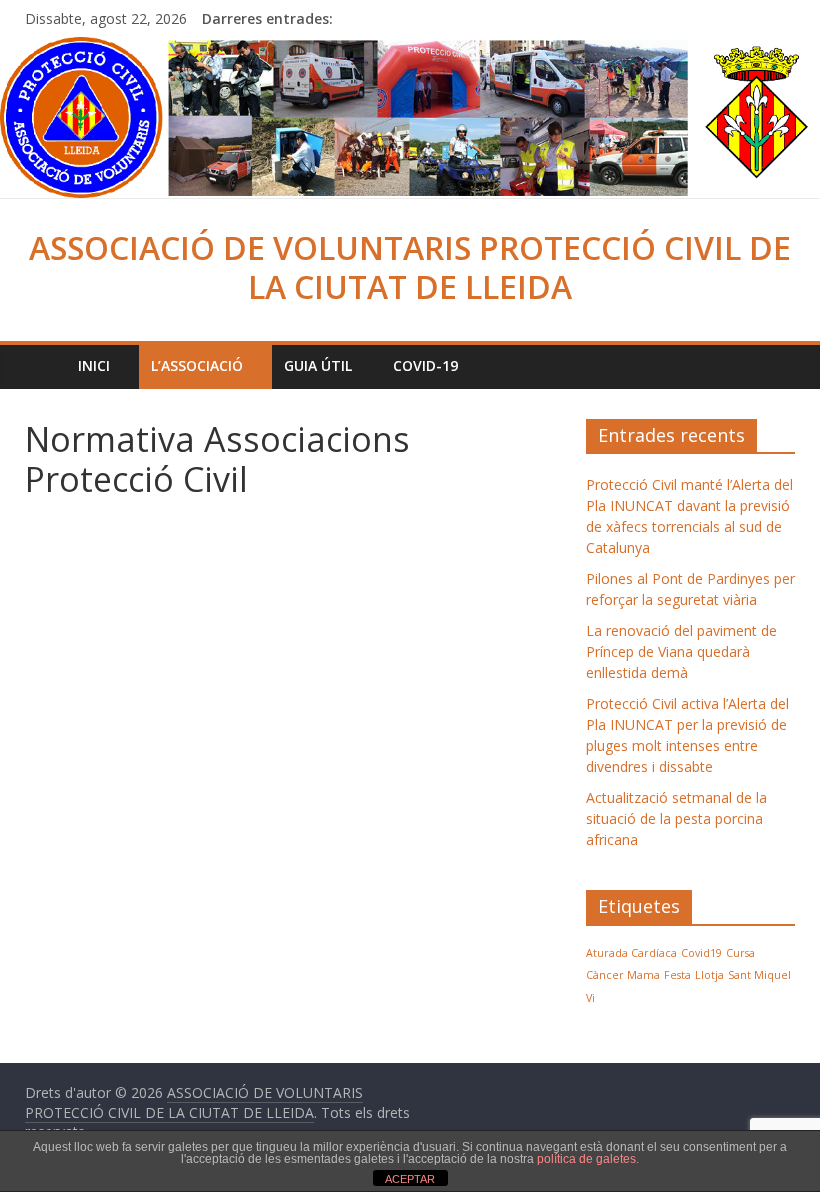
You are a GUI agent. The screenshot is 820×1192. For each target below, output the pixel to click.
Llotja (709, 975)
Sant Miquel (759, 975)
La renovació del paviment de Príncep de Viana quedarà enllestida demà (681, 651)
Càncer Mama (623, 975)
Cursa (740, 953)
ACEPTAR (410, 1179)
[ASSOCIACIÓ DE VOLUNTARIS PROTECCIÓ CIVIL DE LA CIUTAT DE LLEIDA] (410, 49)
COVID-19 (425, 365)
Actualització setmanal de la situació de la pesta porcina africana (676, 818)
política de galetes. (588, 1159)
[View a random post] (775, 366)
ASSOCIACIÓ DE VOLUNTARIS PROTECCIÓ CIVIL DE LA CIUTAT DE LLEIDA (410, 266)
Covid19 (701, 953)
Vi (590, 998)
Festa (677, 975)
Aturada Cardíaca (631, 953)
